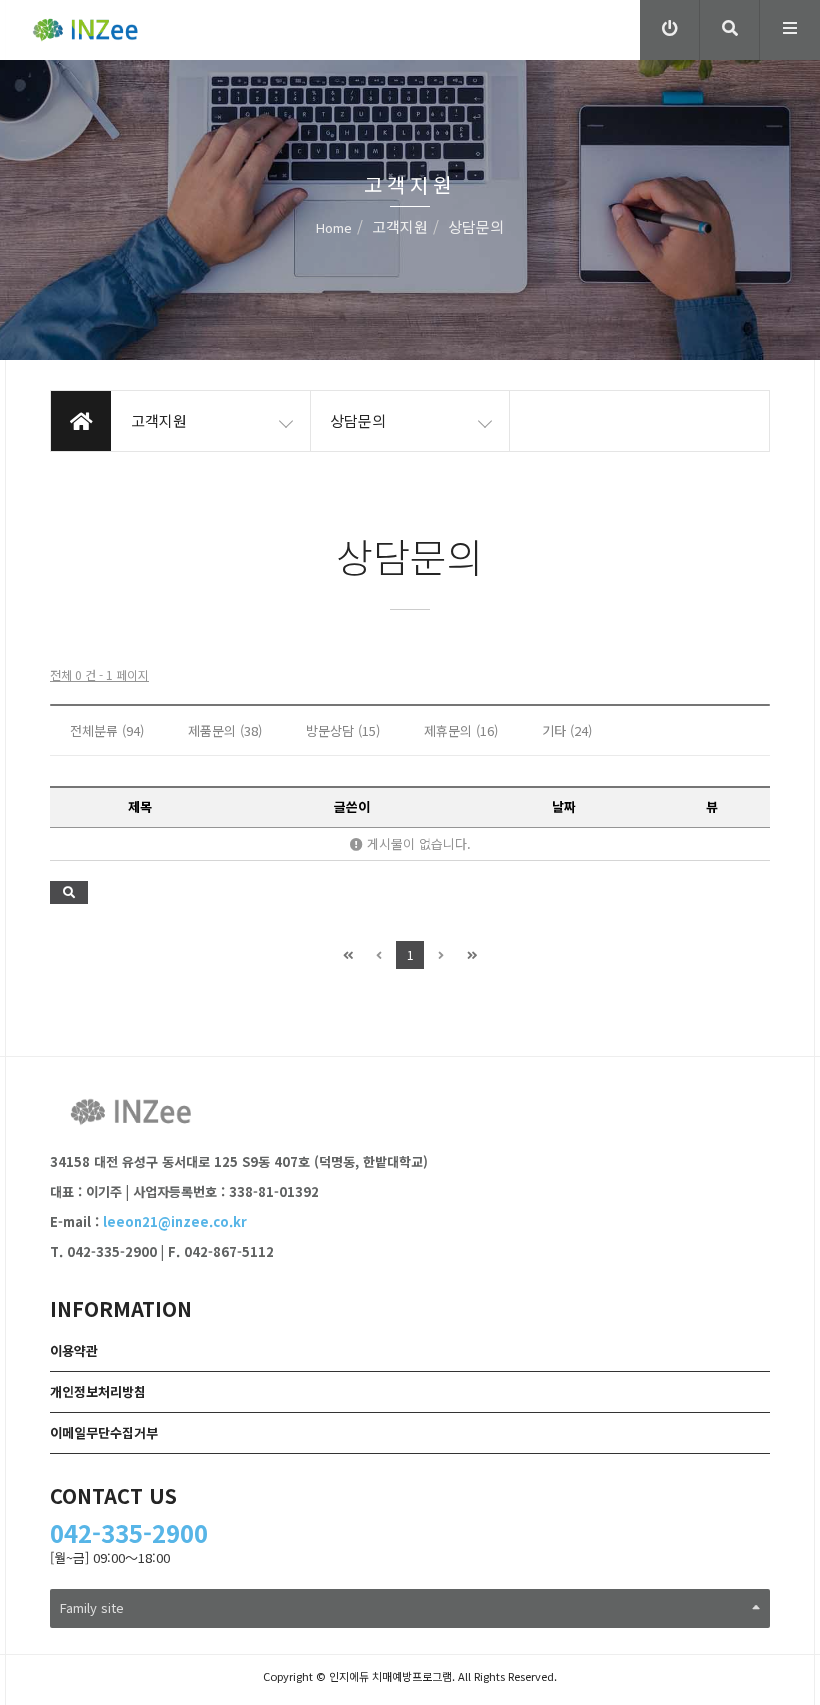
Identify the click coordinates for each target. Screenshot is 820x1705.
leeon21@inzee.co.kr (175, 1221)
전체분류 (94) (107, 730)
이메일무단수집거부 (104, 1432)
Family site (92, 1607)
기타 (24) (567, 730)
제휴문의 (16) (461, 730)
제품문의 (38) (225, 730)
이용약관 (74, 1350)
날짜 (564, 806)
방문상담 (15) (343, 730)
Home (334, 227)
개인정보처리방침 (98, 1391)
